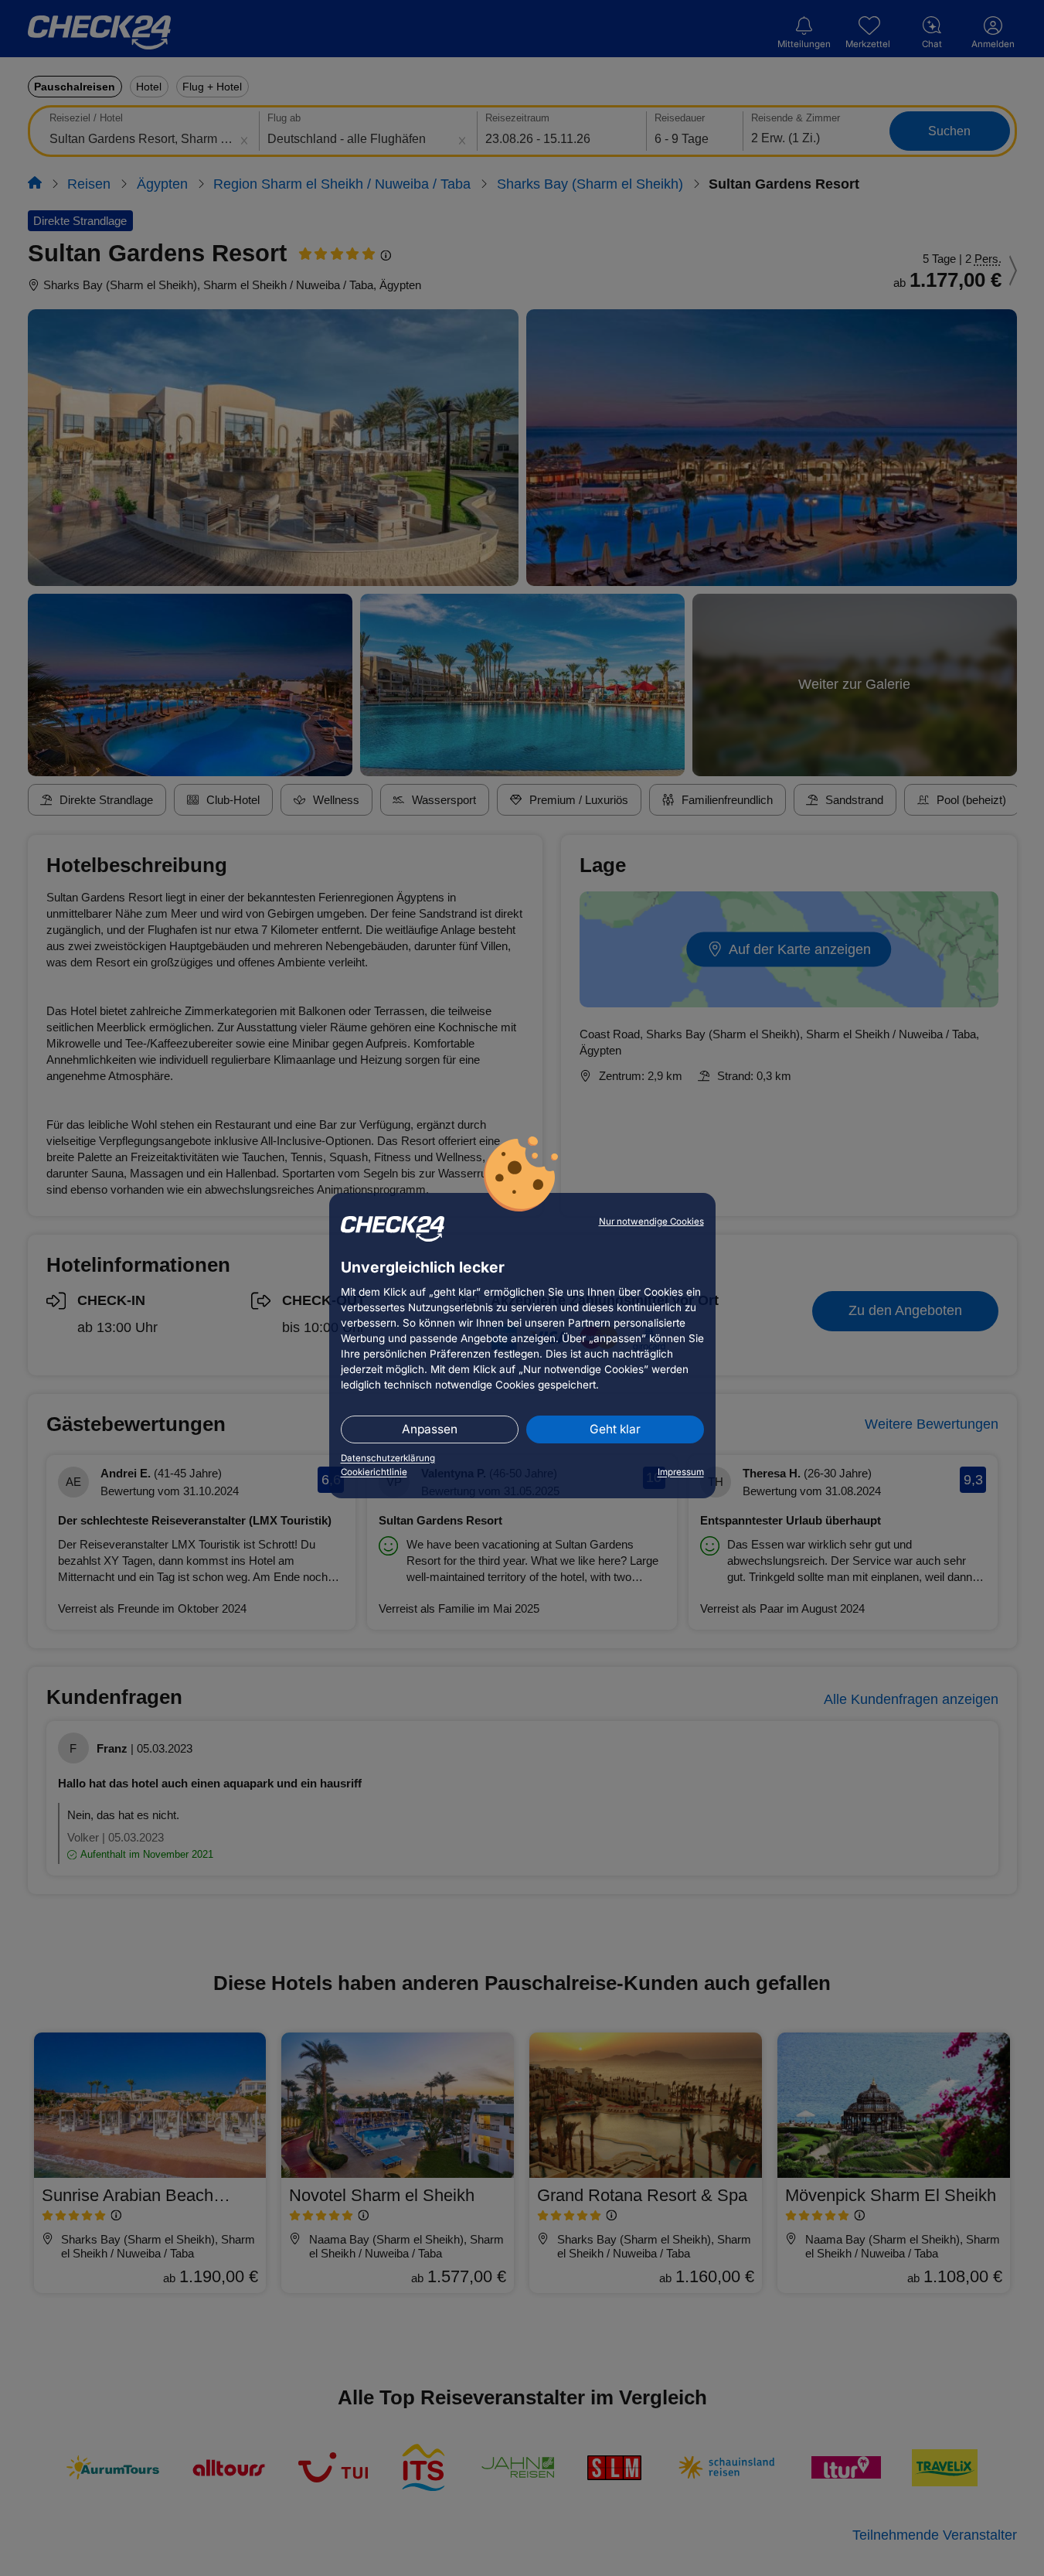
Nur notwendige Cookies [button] (651, 1222)
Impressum (681, 1472)
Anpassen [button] (430, 1429)
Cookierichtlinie (374, 1472)
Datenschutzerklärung (388, 1458)
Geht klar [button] (615, 1429)
